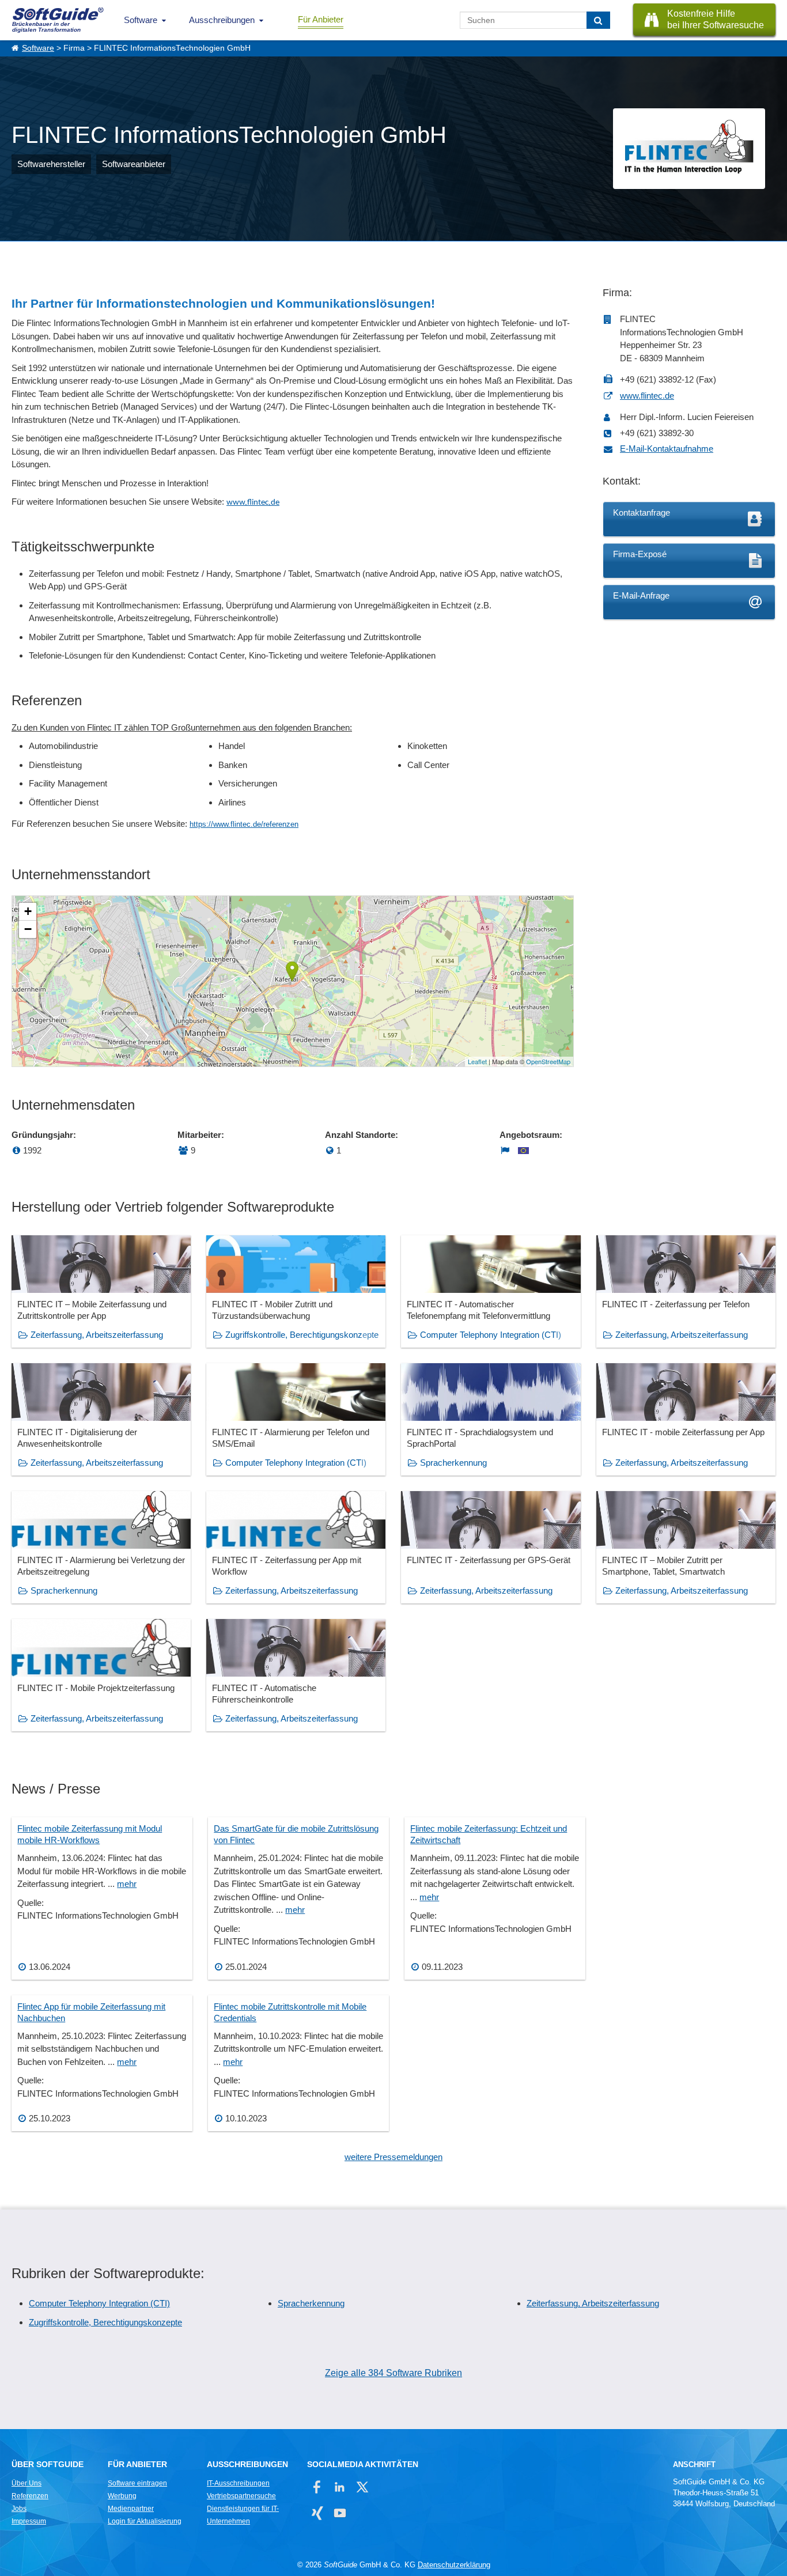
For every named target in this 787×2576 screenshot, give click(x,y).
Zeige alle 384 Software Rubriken (393, 2373)
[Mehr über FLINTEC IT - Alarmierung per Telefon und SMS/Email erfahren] (296, 1419)
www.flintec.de (253, 503)
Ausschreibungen (222, 20)
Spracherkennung (453, 1463)
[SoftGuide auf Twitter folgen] (362, 2487)
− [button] (28, 929)
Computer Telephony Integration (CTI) (491, 1335)
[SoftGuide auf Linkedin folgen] (340, 2487)
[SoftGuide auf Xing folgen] (317, 2513)
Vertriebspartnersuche (241, 2496)
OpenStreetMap (548, 1061)
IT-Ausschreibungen (238, 2483)
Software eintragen (137, 2483)
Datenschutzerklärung (454, 2565)
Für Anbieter (321, 19)
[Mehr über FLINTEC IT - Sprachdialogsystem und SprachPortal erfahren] (491, 1419)
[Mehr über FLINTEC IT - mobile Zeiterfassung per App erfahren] (686, 1419)
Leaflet (477, 1061)
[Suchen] (598, 20)
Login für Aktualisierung (145, 2521)
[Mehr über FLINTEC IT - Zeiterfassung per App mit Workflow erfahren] (296, 1547)
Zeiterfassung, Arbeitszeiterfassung (97, 1335)
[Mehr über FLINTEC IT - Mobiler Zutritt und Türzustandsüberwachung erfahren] (296, 1291)
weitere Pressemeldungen (393, 2157)
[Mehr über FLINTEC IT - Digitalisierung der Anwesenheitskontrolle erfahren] (101, 1419)
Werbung (122, 2496)
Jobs (19, 2509)
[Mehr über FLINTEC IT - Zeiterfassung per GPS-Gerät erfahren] (491, 1547)
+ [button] (28, 911)
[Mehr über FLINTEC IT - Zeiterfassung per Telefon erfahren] (686, 1291)
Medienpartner (131, 2509)
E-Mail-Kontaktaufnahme (667, 449)
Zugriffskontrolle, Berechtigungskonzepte (302, 1335)
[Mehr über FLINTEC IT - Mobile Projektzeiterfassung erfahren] (101, 1675)
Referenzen (30, 2496)
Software (141, 20)
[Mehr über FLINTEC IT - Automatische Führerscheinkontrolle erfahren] (296, 1675)
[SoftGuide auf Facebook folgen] (317, 2487)
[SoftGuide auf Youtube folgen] (340, 2513)
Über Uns (27, 2483)
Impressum (29, 2521)
